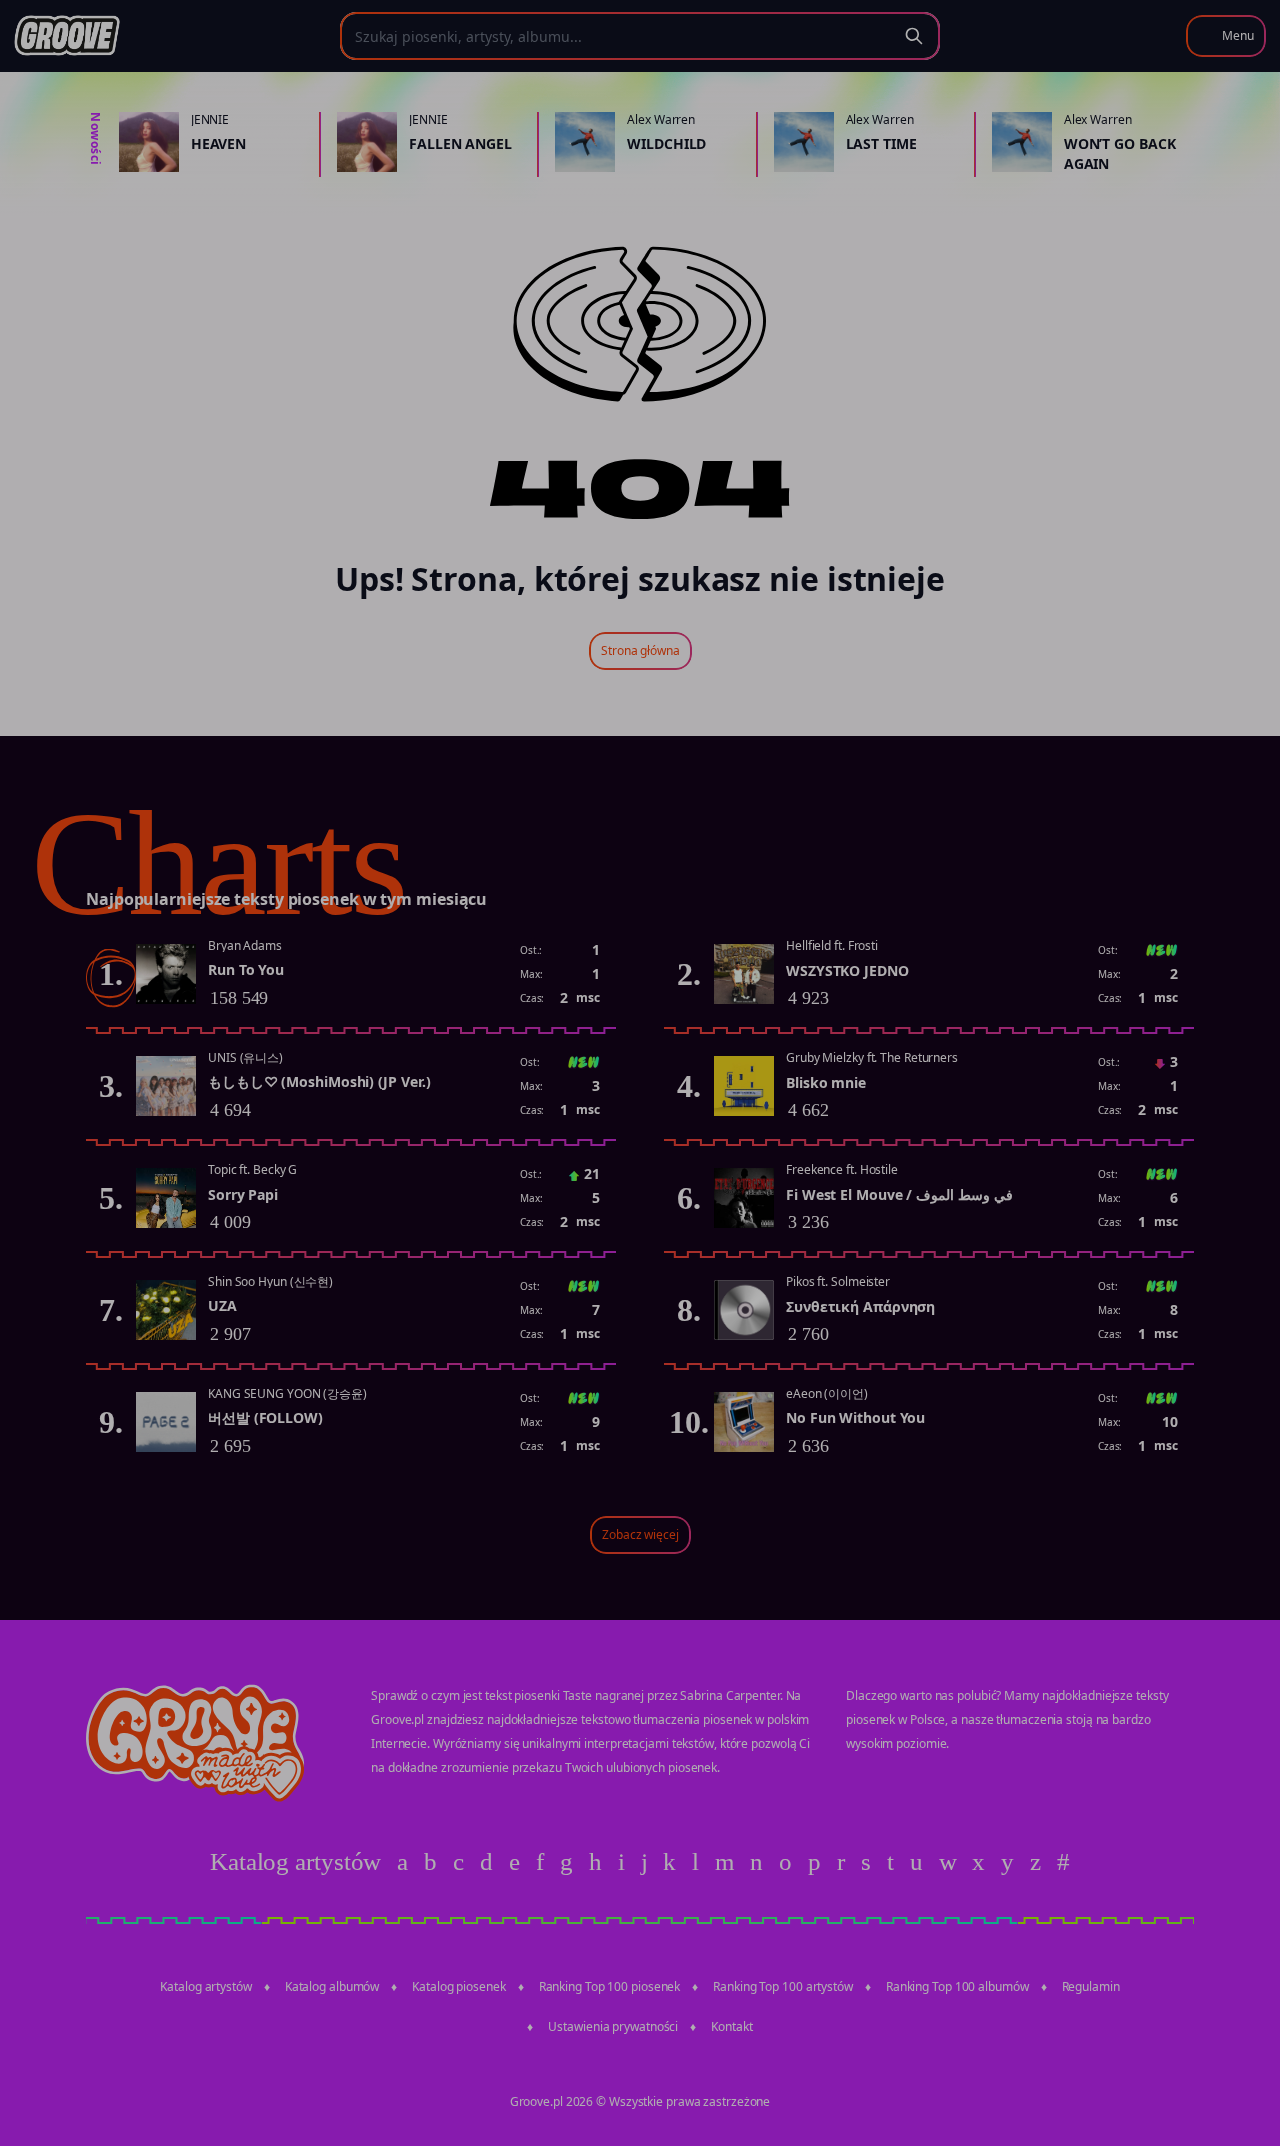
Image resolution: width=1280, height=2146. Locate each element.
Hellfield (808, 945)
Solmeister (860, 1281)
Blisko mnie (826, 1082)
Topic (222, 1169)
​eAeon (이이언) (827, 1393)
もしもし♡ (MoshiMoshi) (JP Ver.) (319, 1081)
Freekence (814, 1169)
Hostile (879, 1169)
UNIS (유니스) (245, 1057)
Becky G (275, 1169)
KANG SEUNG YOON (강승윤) (287, 1393)
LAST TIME (881, 143)
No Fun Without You (855, 1417)
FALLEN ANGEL (460, 143)
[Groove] (67, 36)
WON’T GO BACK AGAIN (1120, 153)
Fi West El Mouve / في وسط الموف (899, 1194)
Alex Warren (661, 119)
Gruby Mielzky (825, 1057)
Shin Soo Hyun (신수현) (270, 1281)
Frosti (863, 945)
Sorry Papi (243, 1194)
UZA (222, 1305)
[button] (1226, 36)
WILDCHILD (666, 143)
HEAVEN (218, 143)
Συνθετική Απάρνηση (860, 1306)
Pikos (800, 1281)
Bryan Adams (245, 945)
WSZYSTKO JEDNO (847, 970)
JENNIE (210, 119)
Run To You (246, 969)
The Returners (919, 1057)
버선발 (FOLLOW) (265, 1417)
